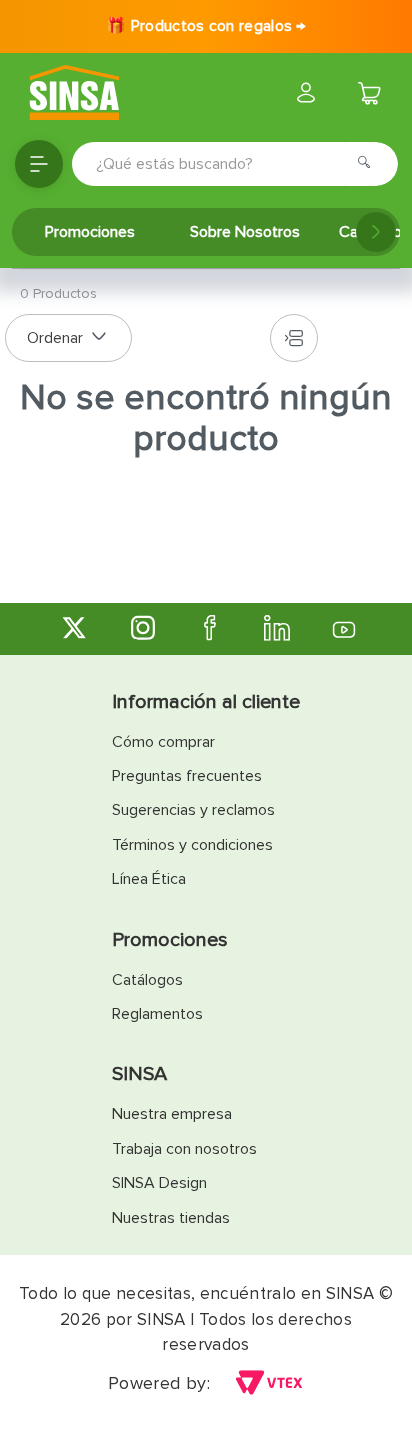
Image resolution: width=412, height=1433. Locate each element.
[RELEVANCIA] (68, 338)
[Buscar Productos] (370, 164)
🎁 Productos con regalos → (206, 26)
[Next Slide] (376, 232)
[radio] (294, 338)
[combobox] (235, 164)
